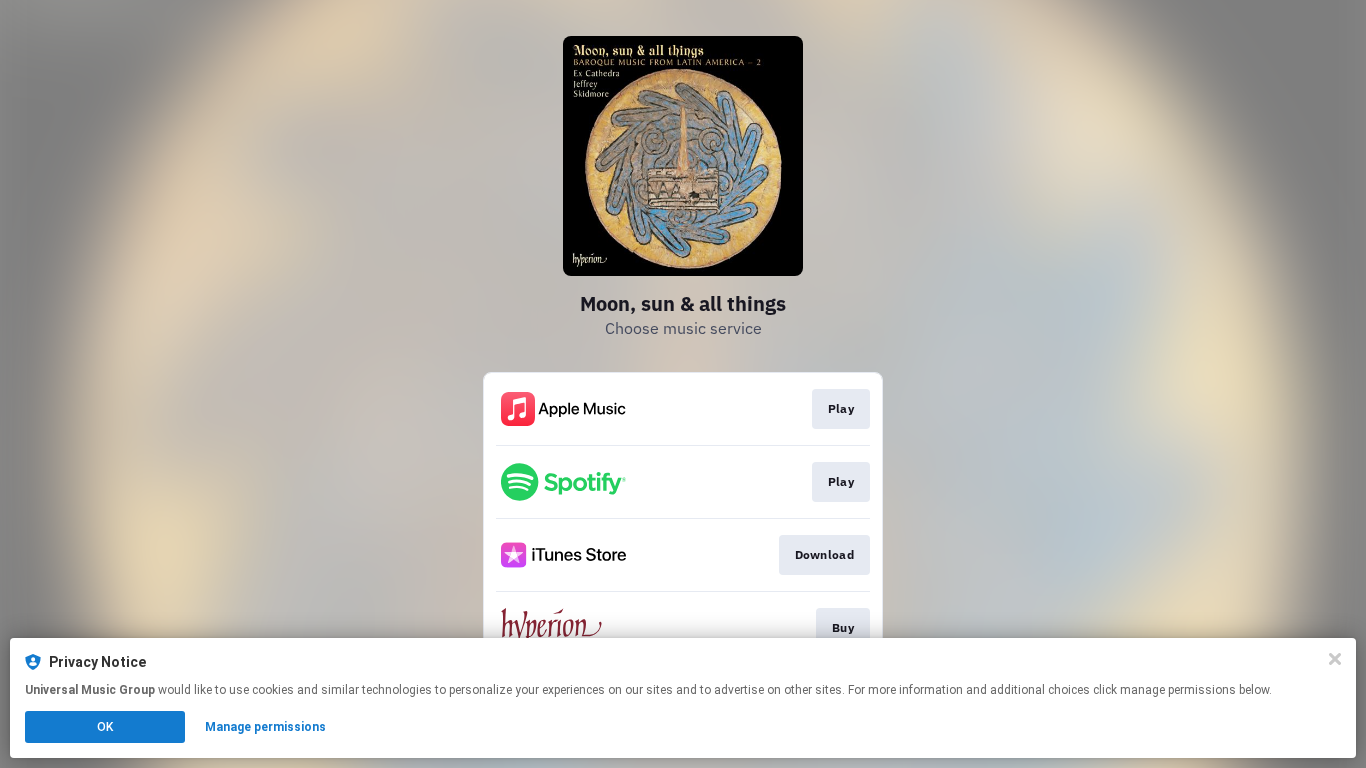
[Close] (1335, 659)
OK (105, 727)
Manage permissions (265, 727)
